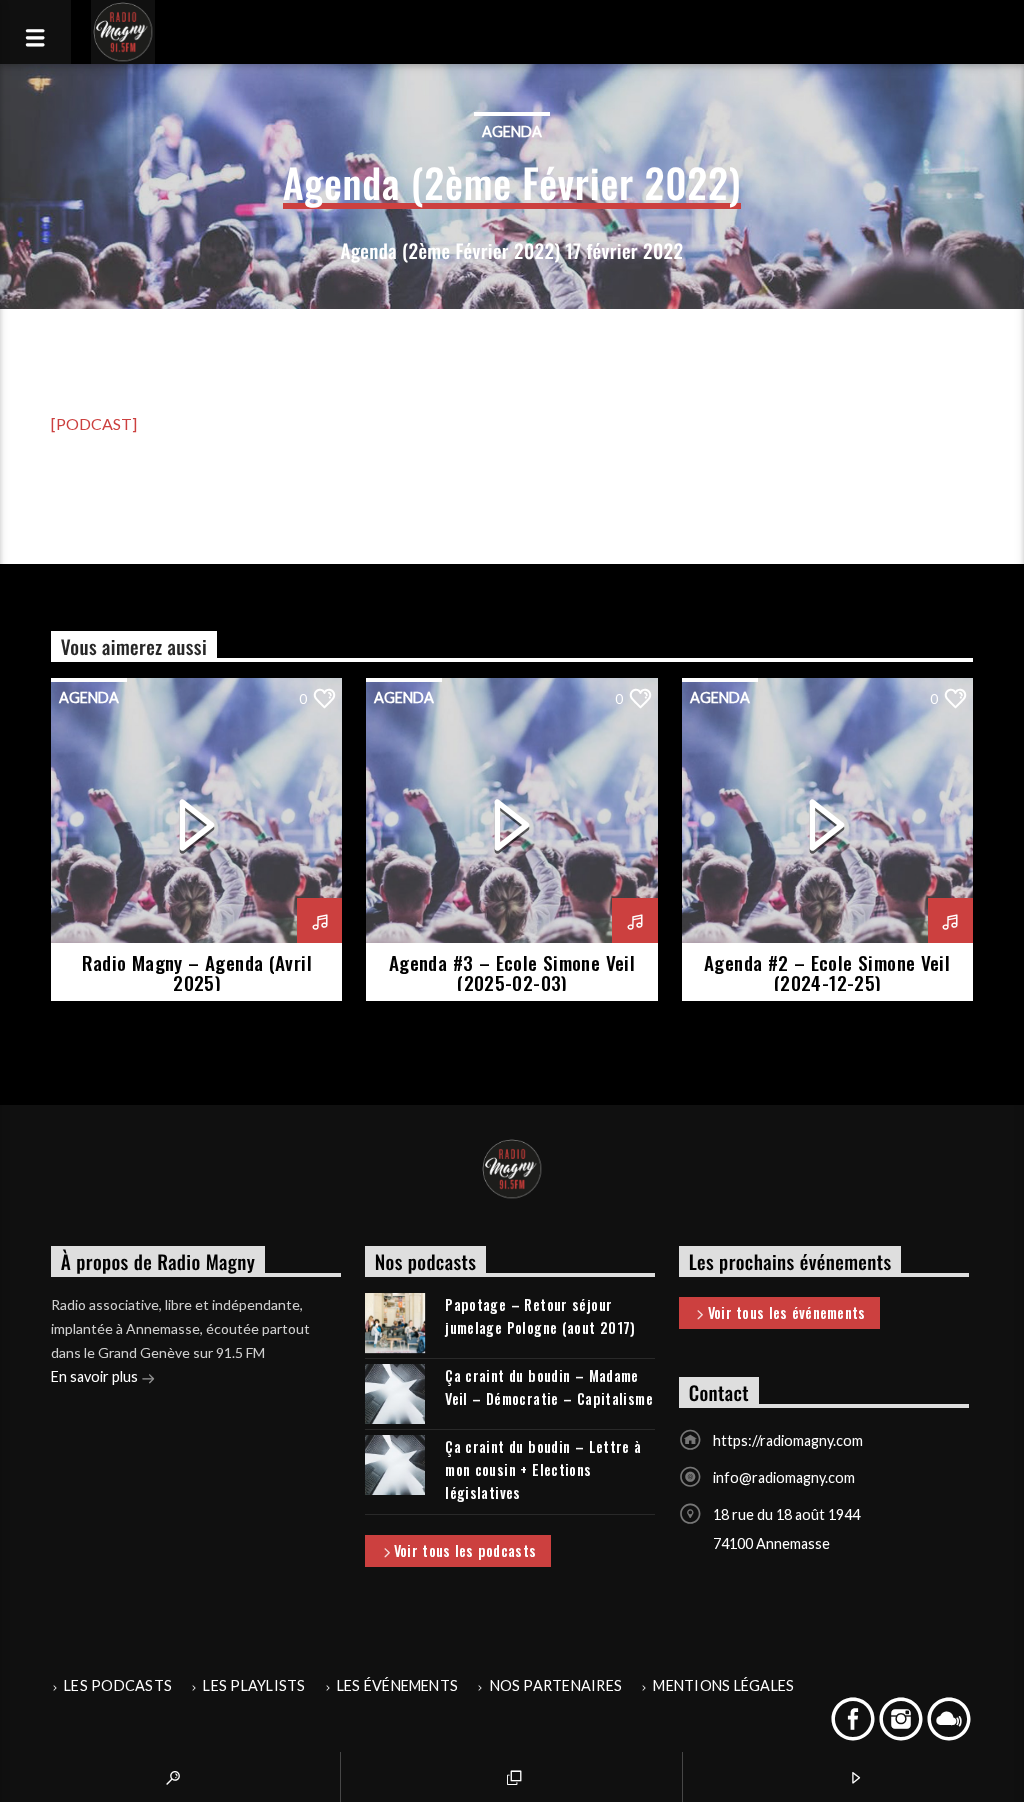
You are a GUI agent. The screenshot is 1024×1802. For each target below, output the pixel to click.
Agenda (512, 131)
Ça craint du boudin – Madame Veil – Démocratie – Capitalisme (549, 1387)
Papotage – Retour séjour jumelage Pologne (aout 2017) (540, 1316)
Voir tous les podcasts (465, 1550)
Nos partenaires (556, 1685)
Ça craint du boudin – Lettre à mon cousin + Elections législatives (543, 1469)
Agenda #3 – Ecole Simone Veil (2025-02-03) (512, 972)
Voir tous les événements (787, 1312)
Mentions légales (723, 1685)
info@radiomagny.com (784, 1477)
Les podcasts (118, 1685)
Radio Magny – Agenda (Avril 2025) (197, 972)
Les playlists (254, 1685)
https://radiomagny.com (788, 1440)
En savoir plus (96, 1376)
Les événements (397, 1685)
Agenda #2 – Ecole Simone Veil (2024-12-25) (827, 972)
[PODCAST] (94, 423)
